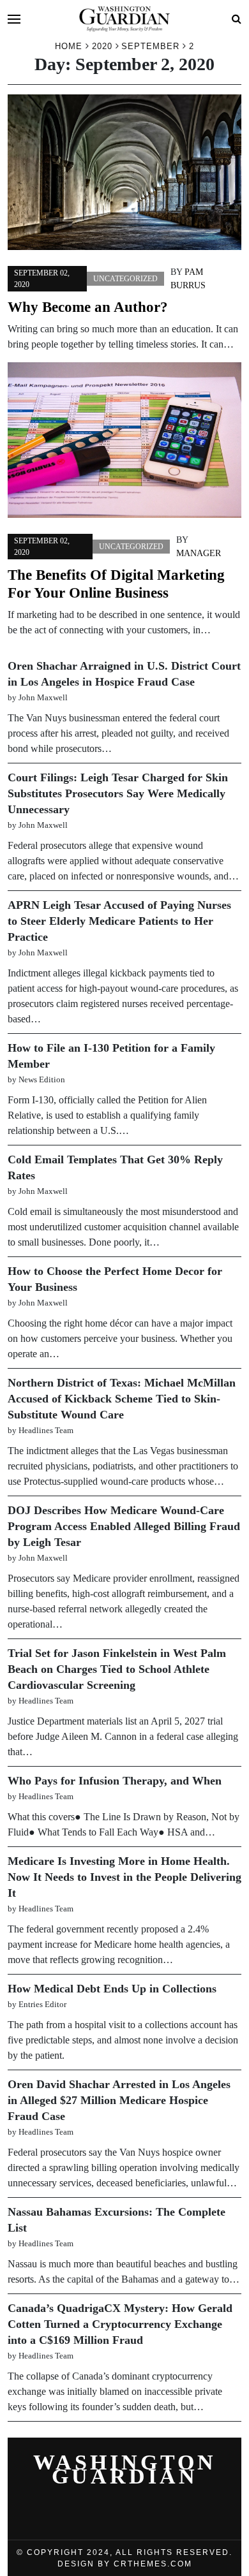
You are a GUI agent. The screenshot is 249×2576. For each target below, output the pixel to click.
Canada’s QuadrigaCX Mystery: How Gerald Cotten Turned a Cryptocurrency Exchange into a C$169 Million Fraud (120, 2324)
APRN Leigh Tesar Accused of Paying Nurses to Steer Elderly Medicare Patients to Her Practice (119, 921)
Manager (199, 553)
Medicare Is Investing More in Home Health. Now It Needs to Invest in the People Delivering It (124, 1877)
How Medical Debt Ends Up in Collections (112, 1989)
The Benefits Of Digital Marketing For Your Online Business (116, 584)
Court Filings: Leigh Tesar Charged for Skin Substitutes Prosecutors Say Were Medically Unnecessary (118, 793)
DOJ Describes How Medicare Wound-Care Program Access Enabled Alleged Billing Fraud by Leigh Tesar (124, 1526)
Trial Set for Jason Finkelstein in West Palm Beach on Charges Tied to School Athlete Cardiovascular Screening (117, 1669)
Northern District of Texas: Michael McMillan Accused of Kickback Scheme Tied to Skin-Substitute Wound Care (122, 1399)
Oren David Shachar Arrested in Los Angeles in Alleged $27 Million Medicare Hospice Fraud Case (119, 2100)
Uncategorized (125, 279)
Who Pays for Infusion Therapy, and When (115, 1781)
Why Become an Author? (88, 307)
